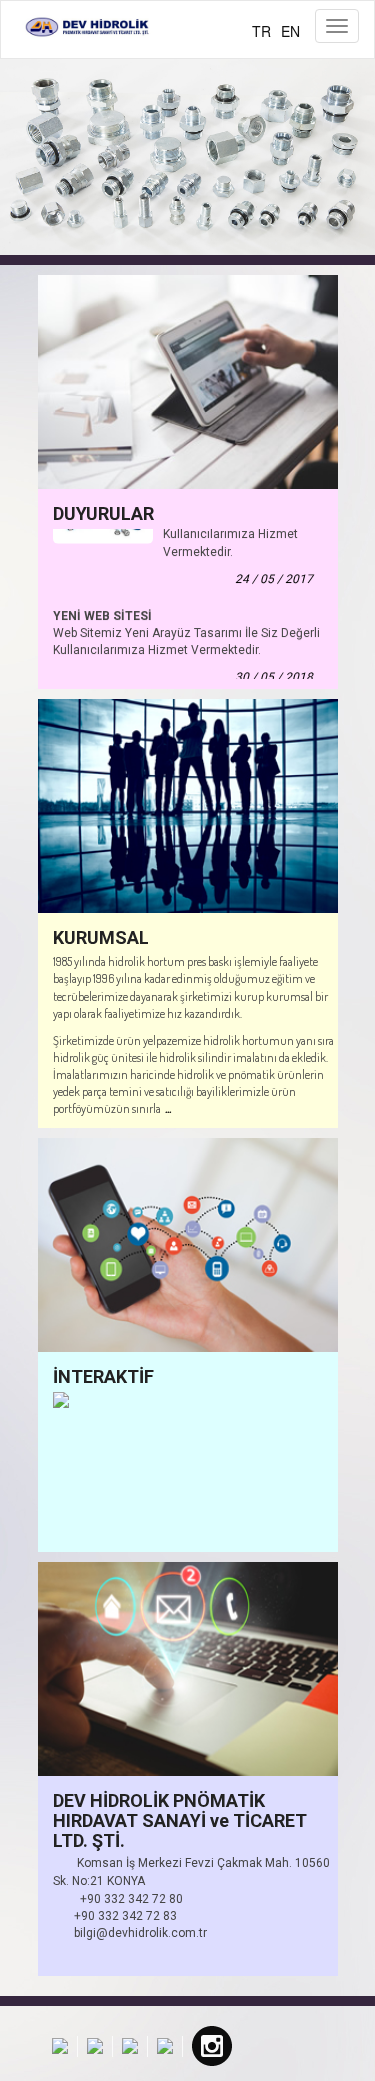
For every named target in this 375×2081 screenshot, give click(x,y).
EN (290, 31)
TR (261, 31)
